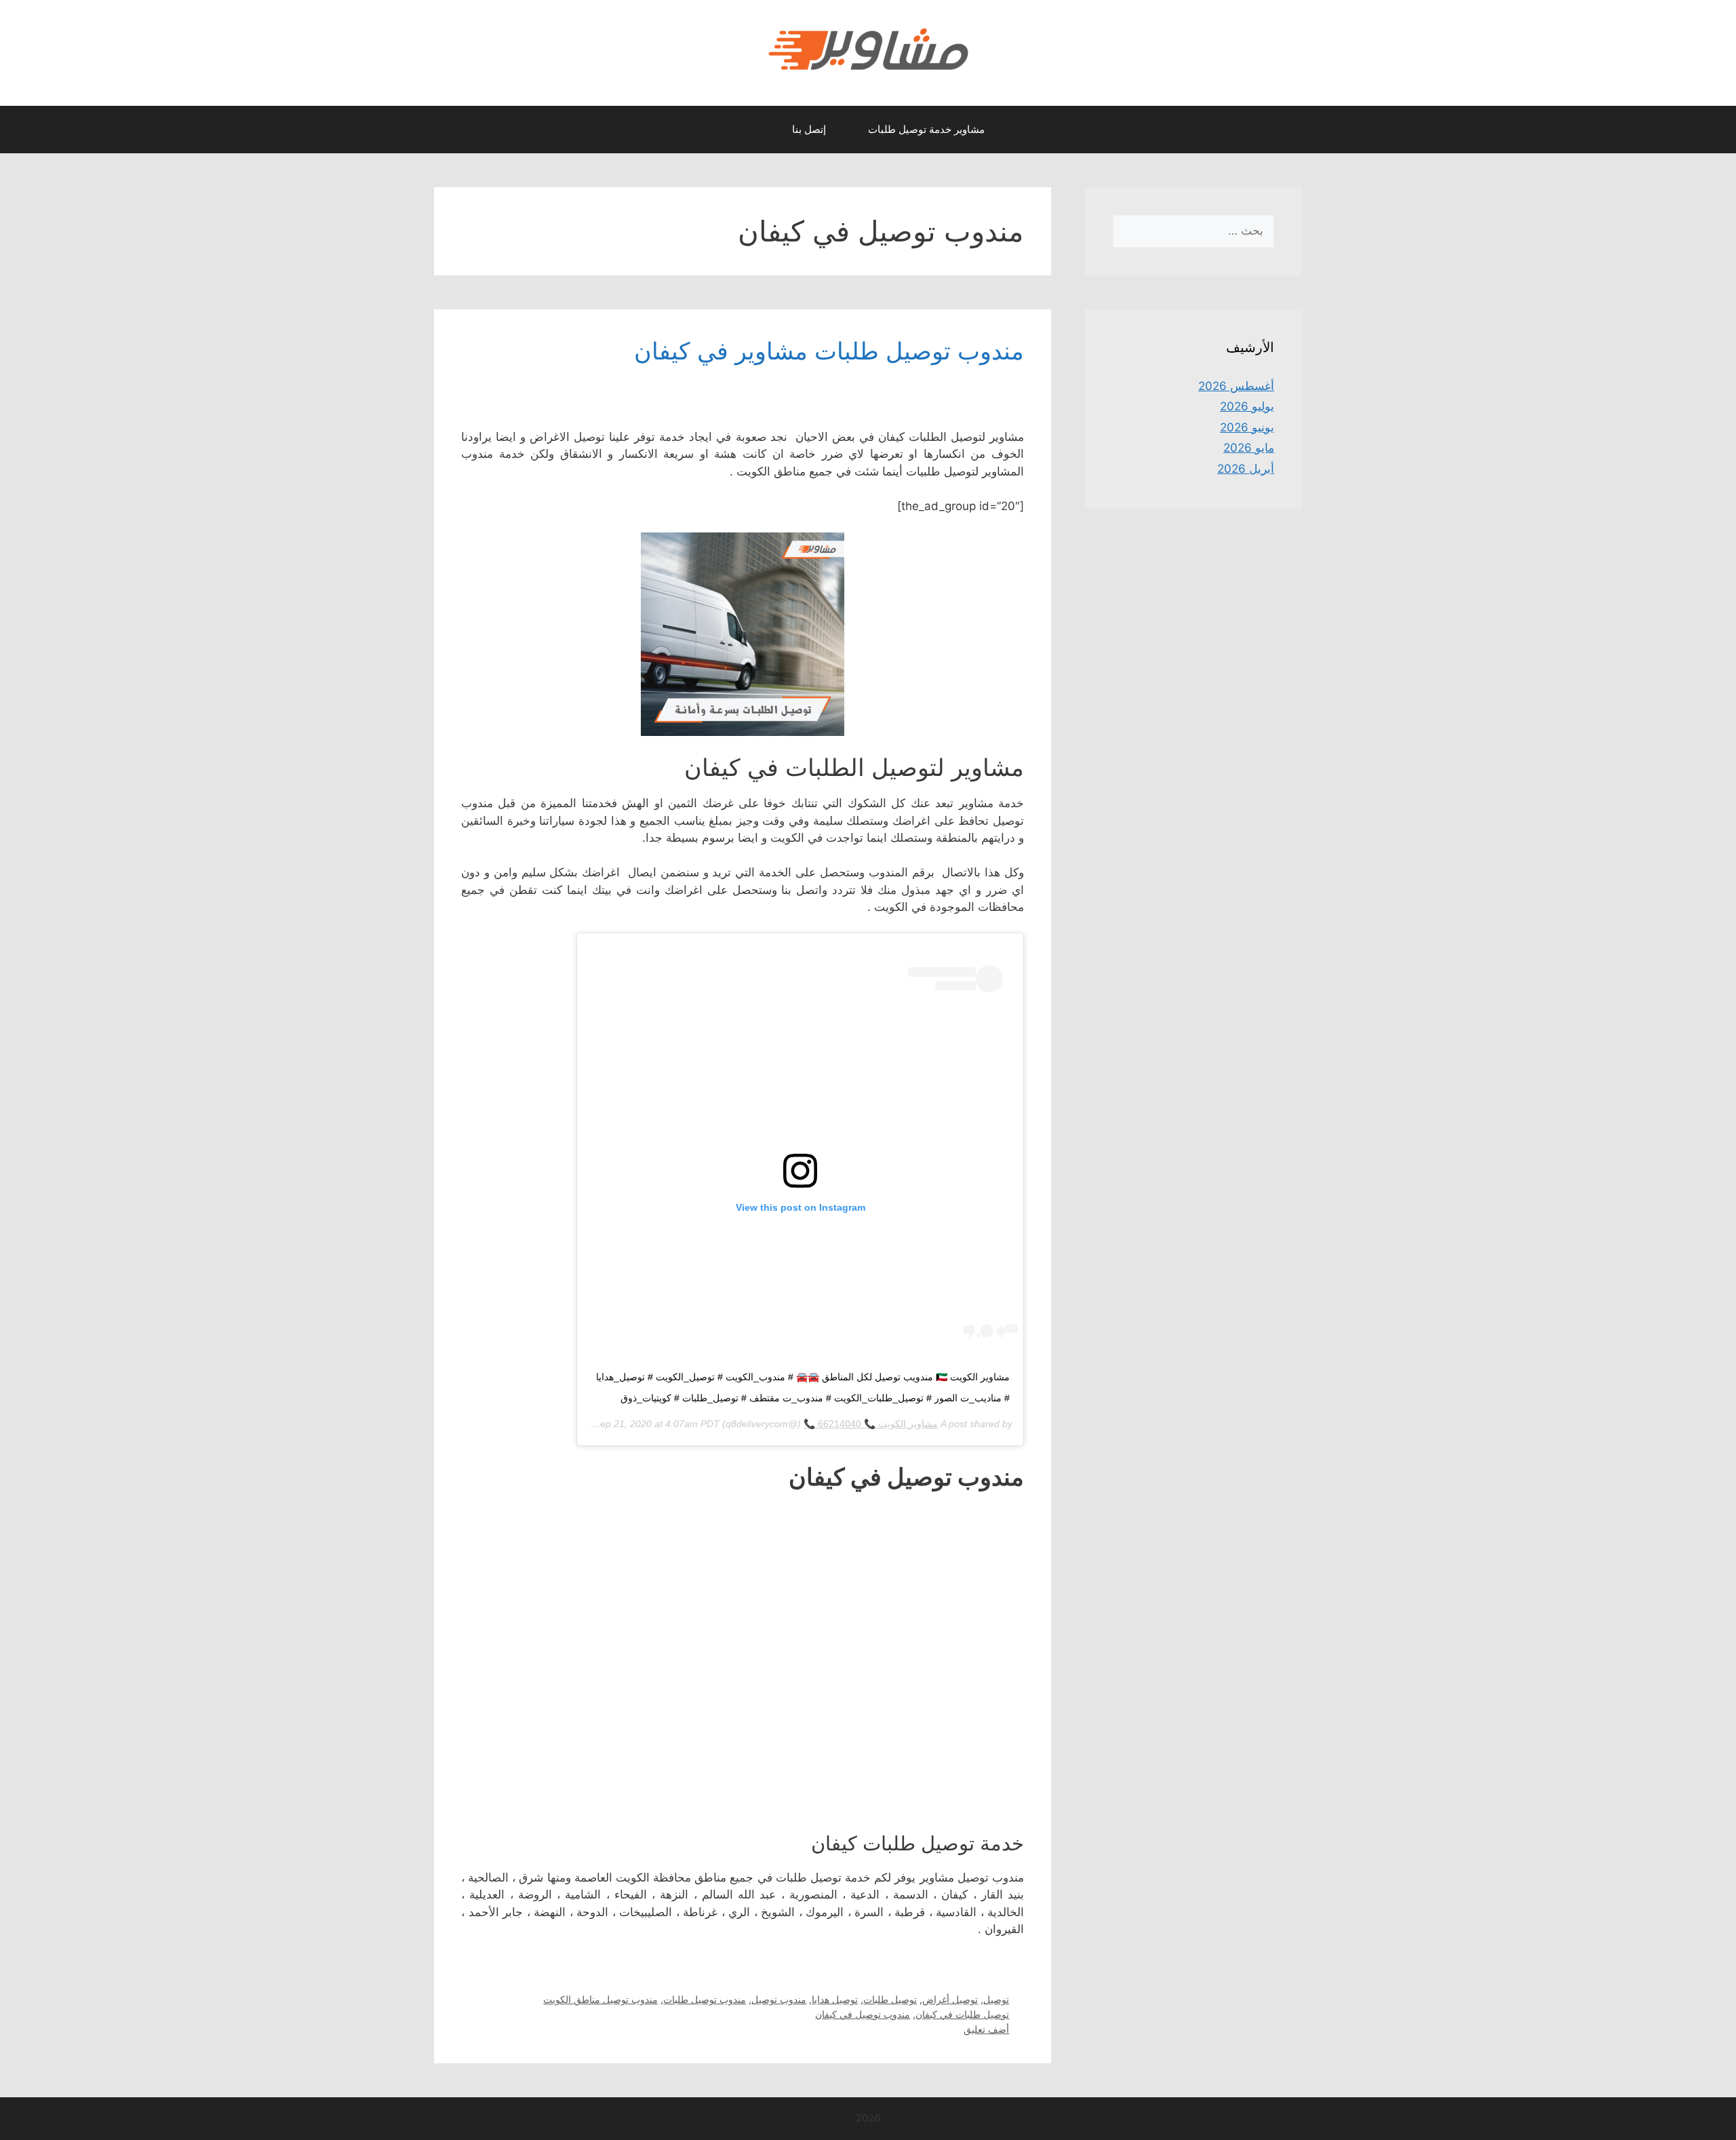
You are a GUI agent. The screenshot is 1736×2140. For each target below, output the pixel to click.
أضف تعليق (986, 2029)
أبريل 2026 (1246, 469)
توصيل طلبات (890, 1999)
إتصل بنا (809, 129)
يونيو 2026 (1247, 427)
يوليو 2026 (1247, 406)
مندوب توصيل (779, 1999)
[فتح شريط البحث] (758, 130)
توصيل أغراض (950, 1999)
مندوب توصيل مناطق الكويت (600, 1999)
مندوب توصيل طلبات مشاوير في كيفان (829, 351)
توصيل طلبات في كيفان (962, 2014)
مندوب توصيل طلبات (705, 1999)
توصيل (996, 1999)
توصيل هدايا (835, 1999)
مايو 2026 (1249, 448)
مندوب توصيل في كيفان (863, 2014)
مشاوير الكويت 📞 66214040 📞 (871, 1424)
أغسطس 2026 (1236, 386)
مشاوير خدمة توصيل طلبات (926, 129)
